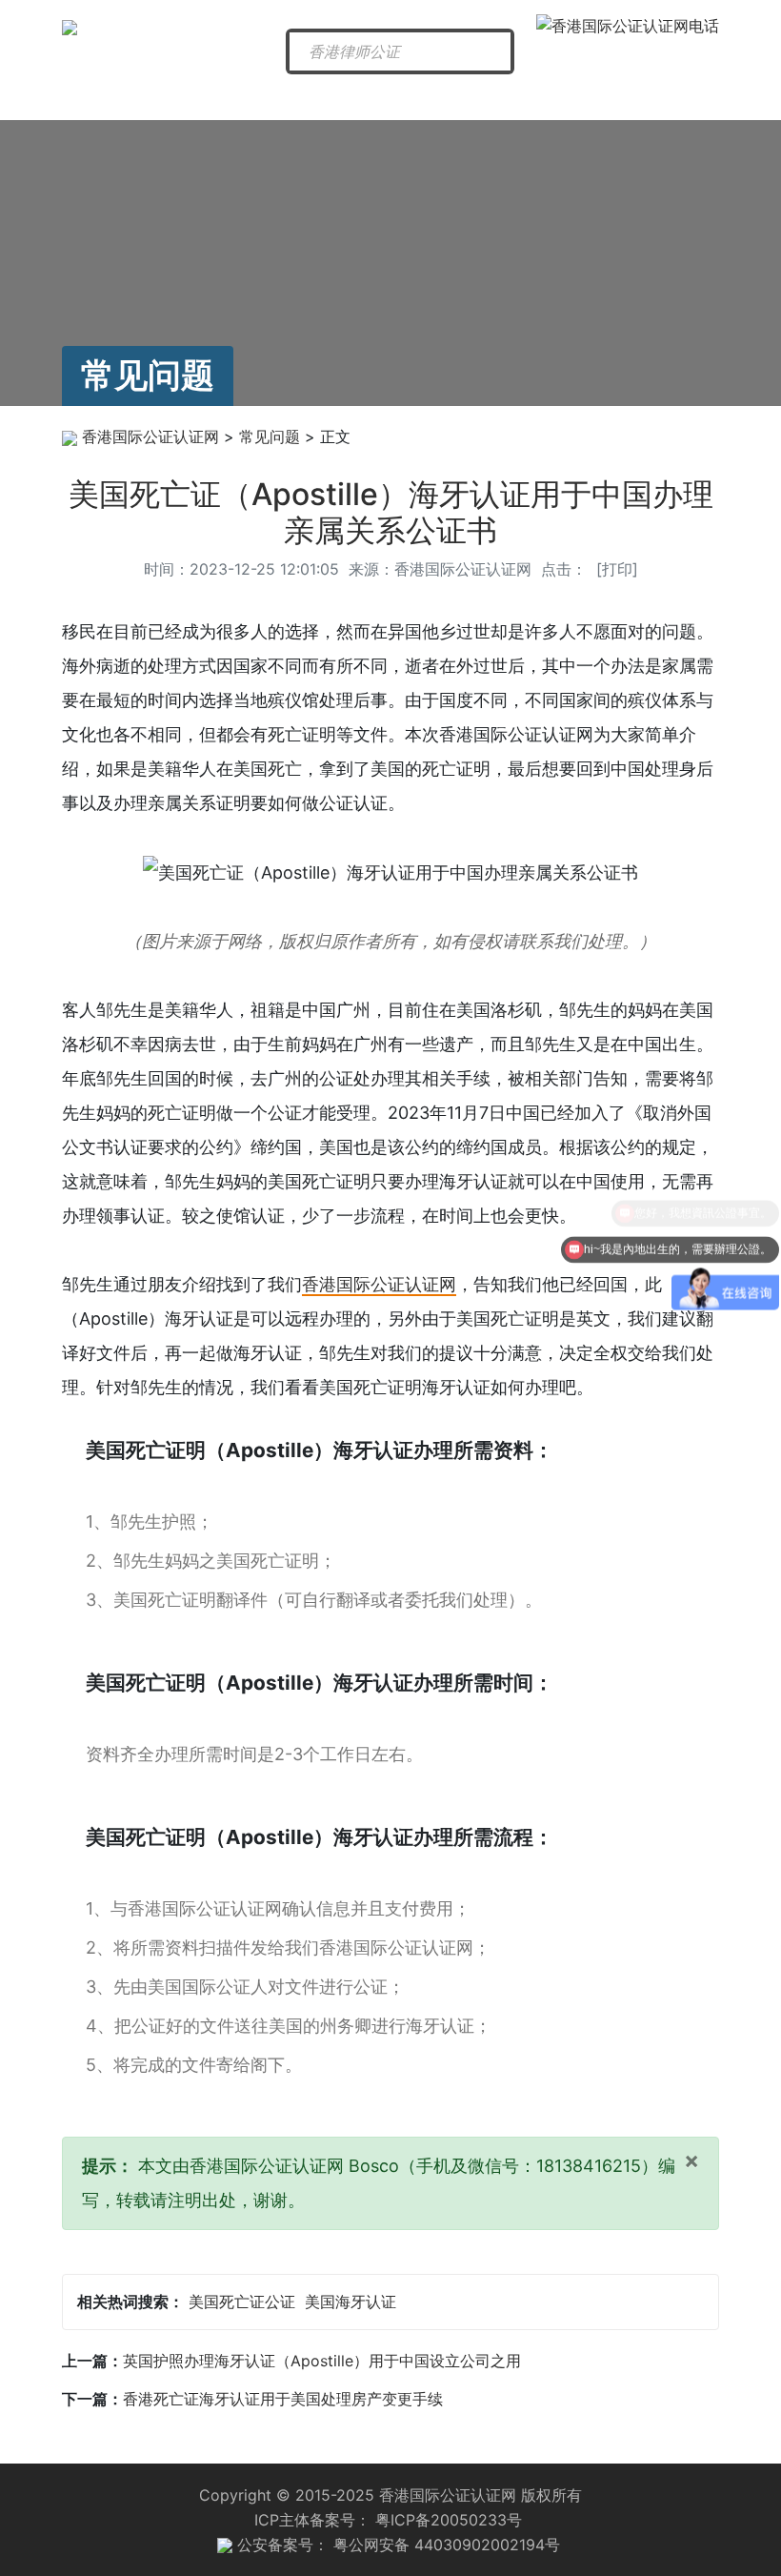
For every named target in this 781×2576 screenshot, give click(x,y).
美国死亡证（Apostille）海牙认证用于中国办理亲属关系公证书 (391, 512)
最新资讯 (212, 97)
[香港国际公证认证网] (70, 26)
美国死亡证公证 (242, 2302)
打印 (617, 569)
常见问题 (580, 97)
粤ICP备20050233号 (449, 2520)
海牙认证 (396, 97)
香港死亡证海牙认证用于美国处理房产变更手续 (283, 2399)
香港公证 (304, 97)
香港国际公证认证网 (150, 436)
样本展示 (672, 97)
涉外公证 (488, 97)
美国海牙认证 (350, 2302)
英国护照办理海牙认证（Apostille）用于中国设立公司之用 (322, 2361)
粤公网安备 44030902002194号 (447, 2545)
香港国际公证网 (114, 104)
